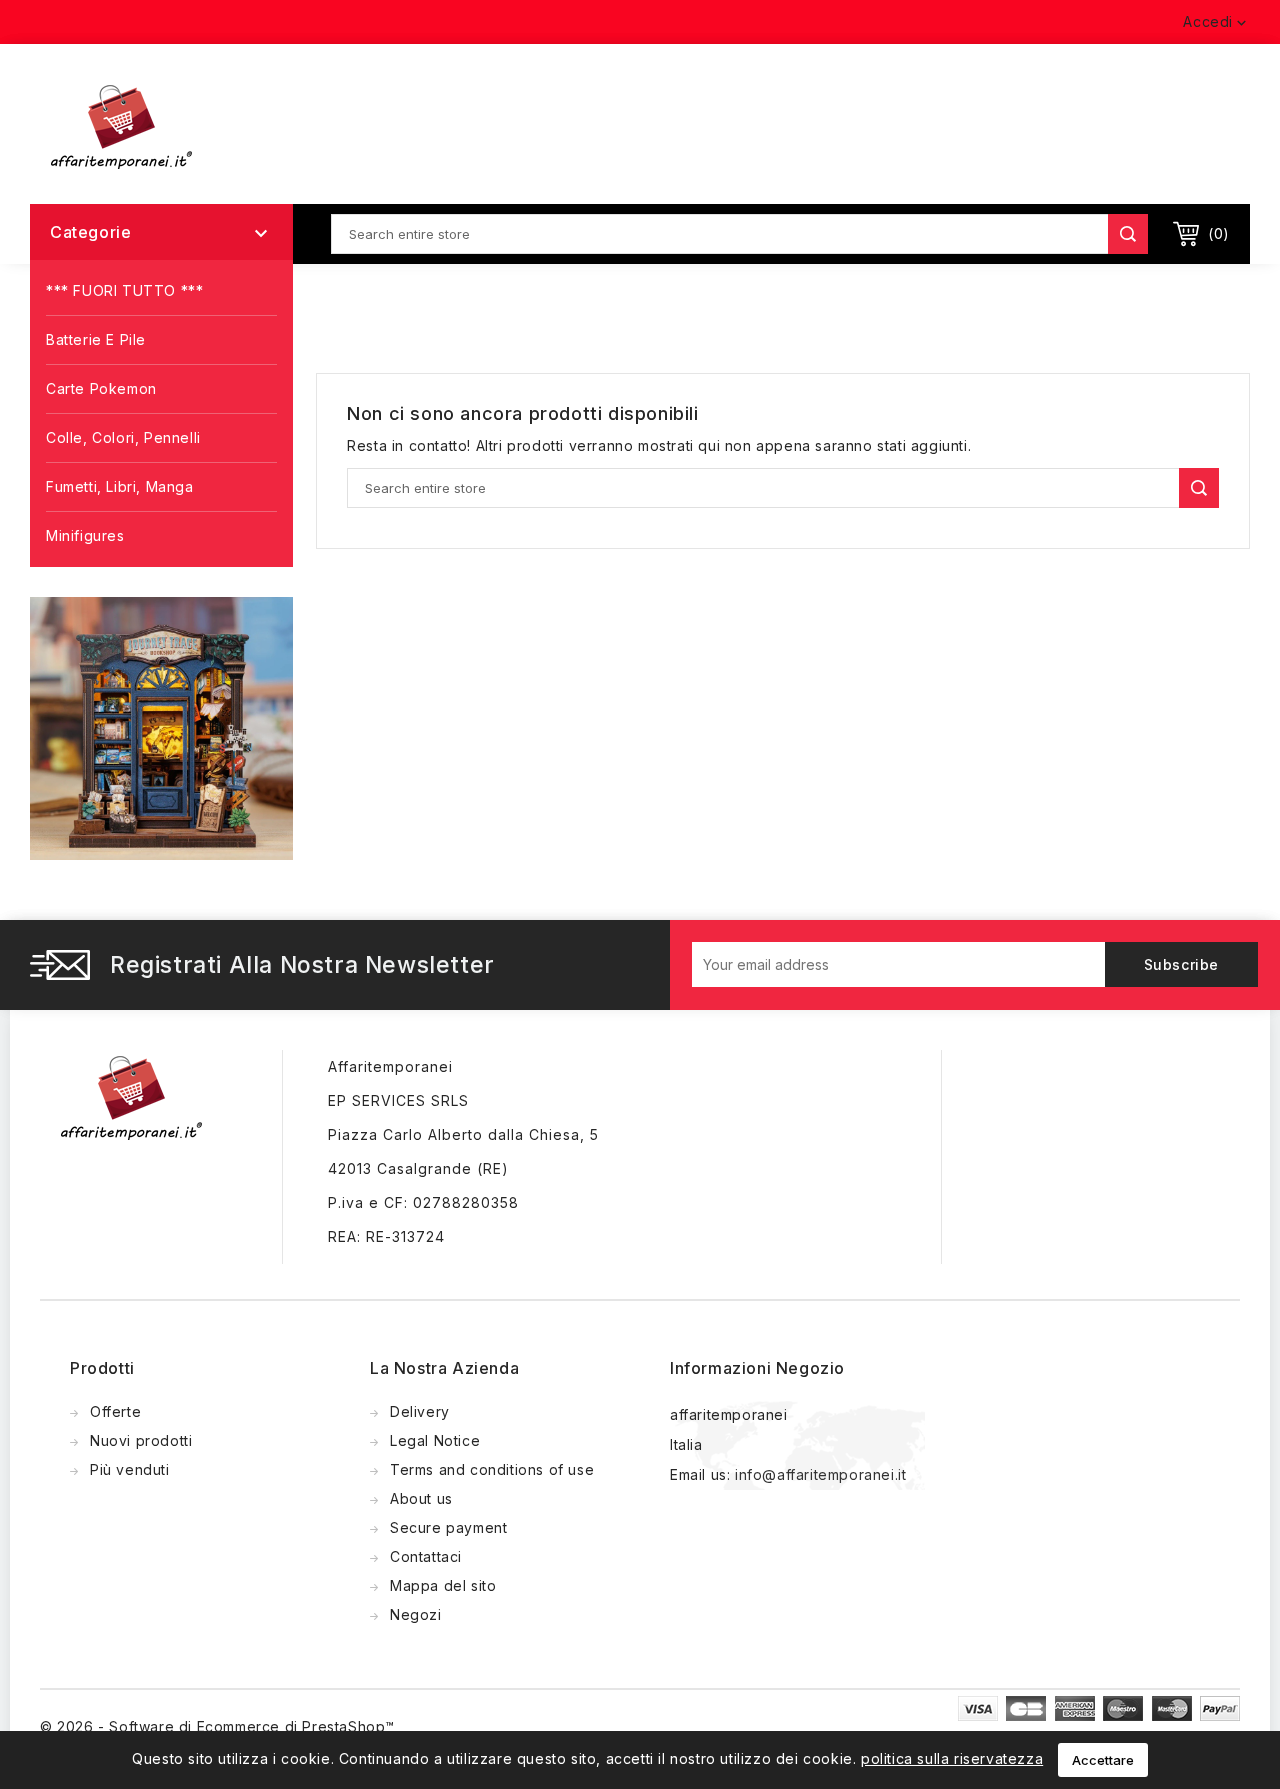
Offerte (115, 1411)
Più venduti (130, 1469)
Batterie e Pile (96, 339)
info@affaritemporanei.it (820, 1474)
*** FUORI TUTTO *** (124, 290)
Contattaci (426, 1556)
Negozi (416, 1614)
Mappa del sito (443, 1585)
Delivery (420, 1411)
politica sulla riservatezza (952, 1758)
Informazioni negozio (757, 1368)
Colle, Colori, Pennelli (123, 437)
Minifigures (85, 535)
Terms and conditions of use (492, 1469)
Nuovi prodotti (141, 1440)
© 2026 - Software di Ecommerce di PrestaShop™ (217, 1726)
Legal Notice (435, 1440)
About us (421, 1498)
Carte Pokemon (101, 388)
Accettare (1103, 1760)
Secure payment (448, 1527)
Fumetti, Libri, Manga (120, 486)
